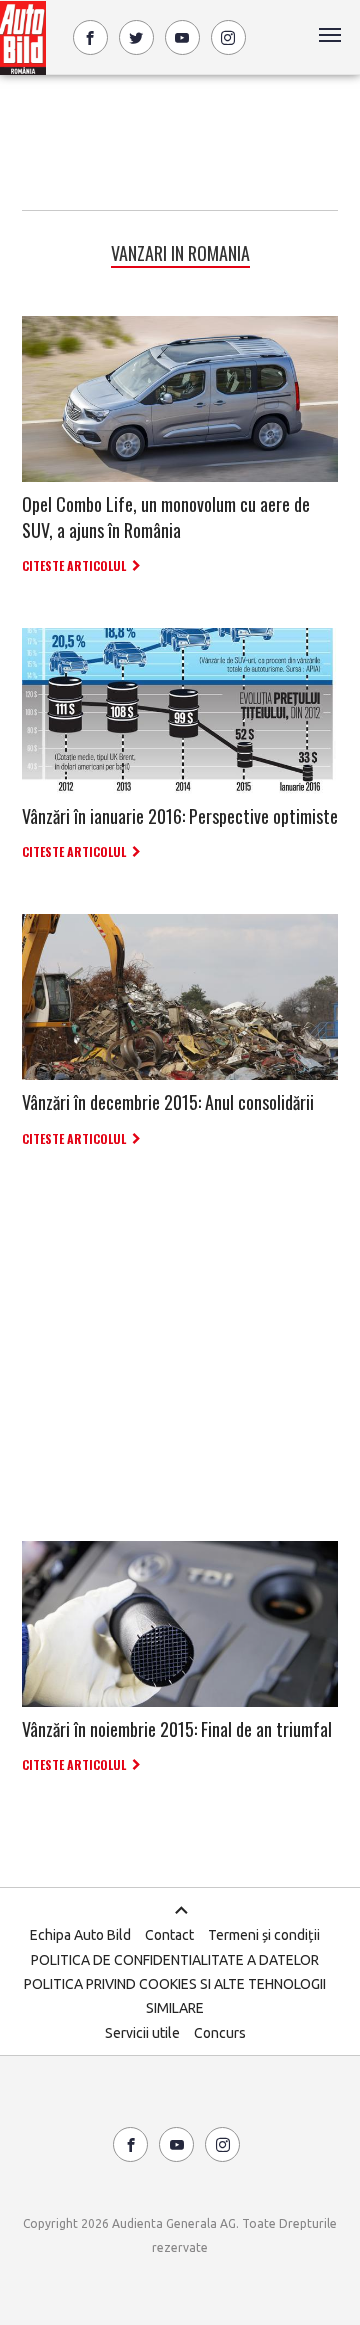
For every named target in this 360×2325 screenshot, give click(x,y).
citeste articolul (74, 565)
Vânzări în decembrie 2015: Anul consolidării (168, 1102)
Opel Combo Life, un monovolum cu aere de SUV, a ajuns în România (166, 516)
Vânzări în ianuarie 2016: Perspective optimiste (180, 816)
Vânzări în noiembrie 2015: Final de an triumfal (177, 1729)
